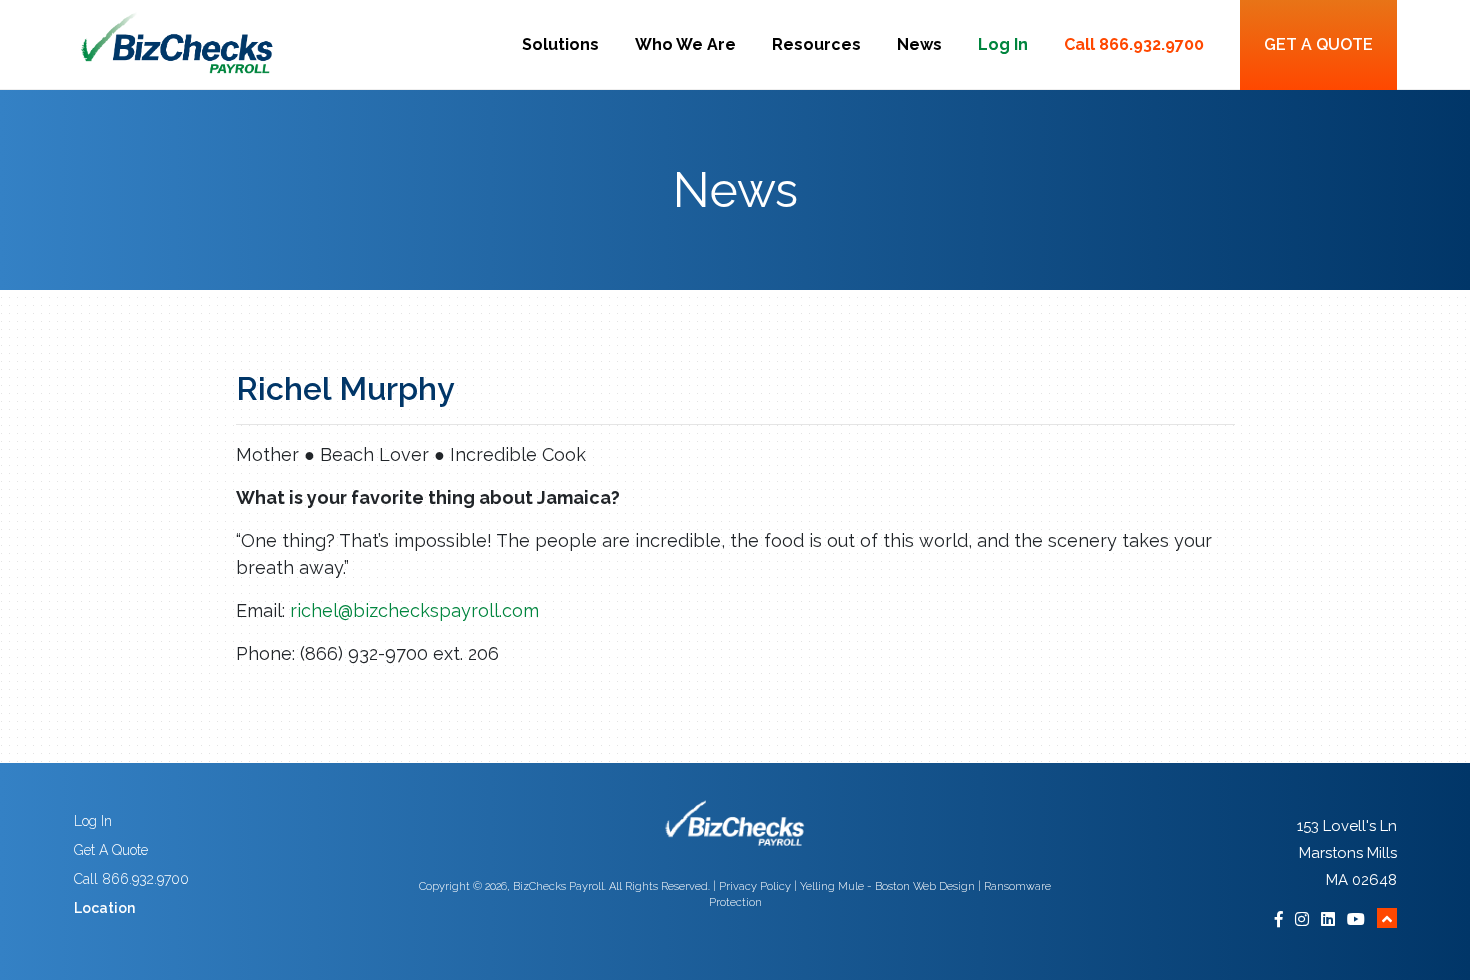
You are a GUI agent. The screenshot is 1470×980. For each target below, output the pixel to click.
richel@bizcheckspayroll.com (414, 610)
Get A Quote (111, 850)
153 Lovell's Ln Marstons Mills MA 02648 (1347, 853)
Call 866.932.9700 (1134, 44)
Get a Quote (1318, 44)
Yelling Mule (832, 886)
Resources (816, 44)
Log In (1003, 44)
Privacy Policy (755, 886)
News (919, 44)
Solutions (560, 44)
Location (104, 908)
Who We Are (685, 44)
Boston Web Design (925, 886)
